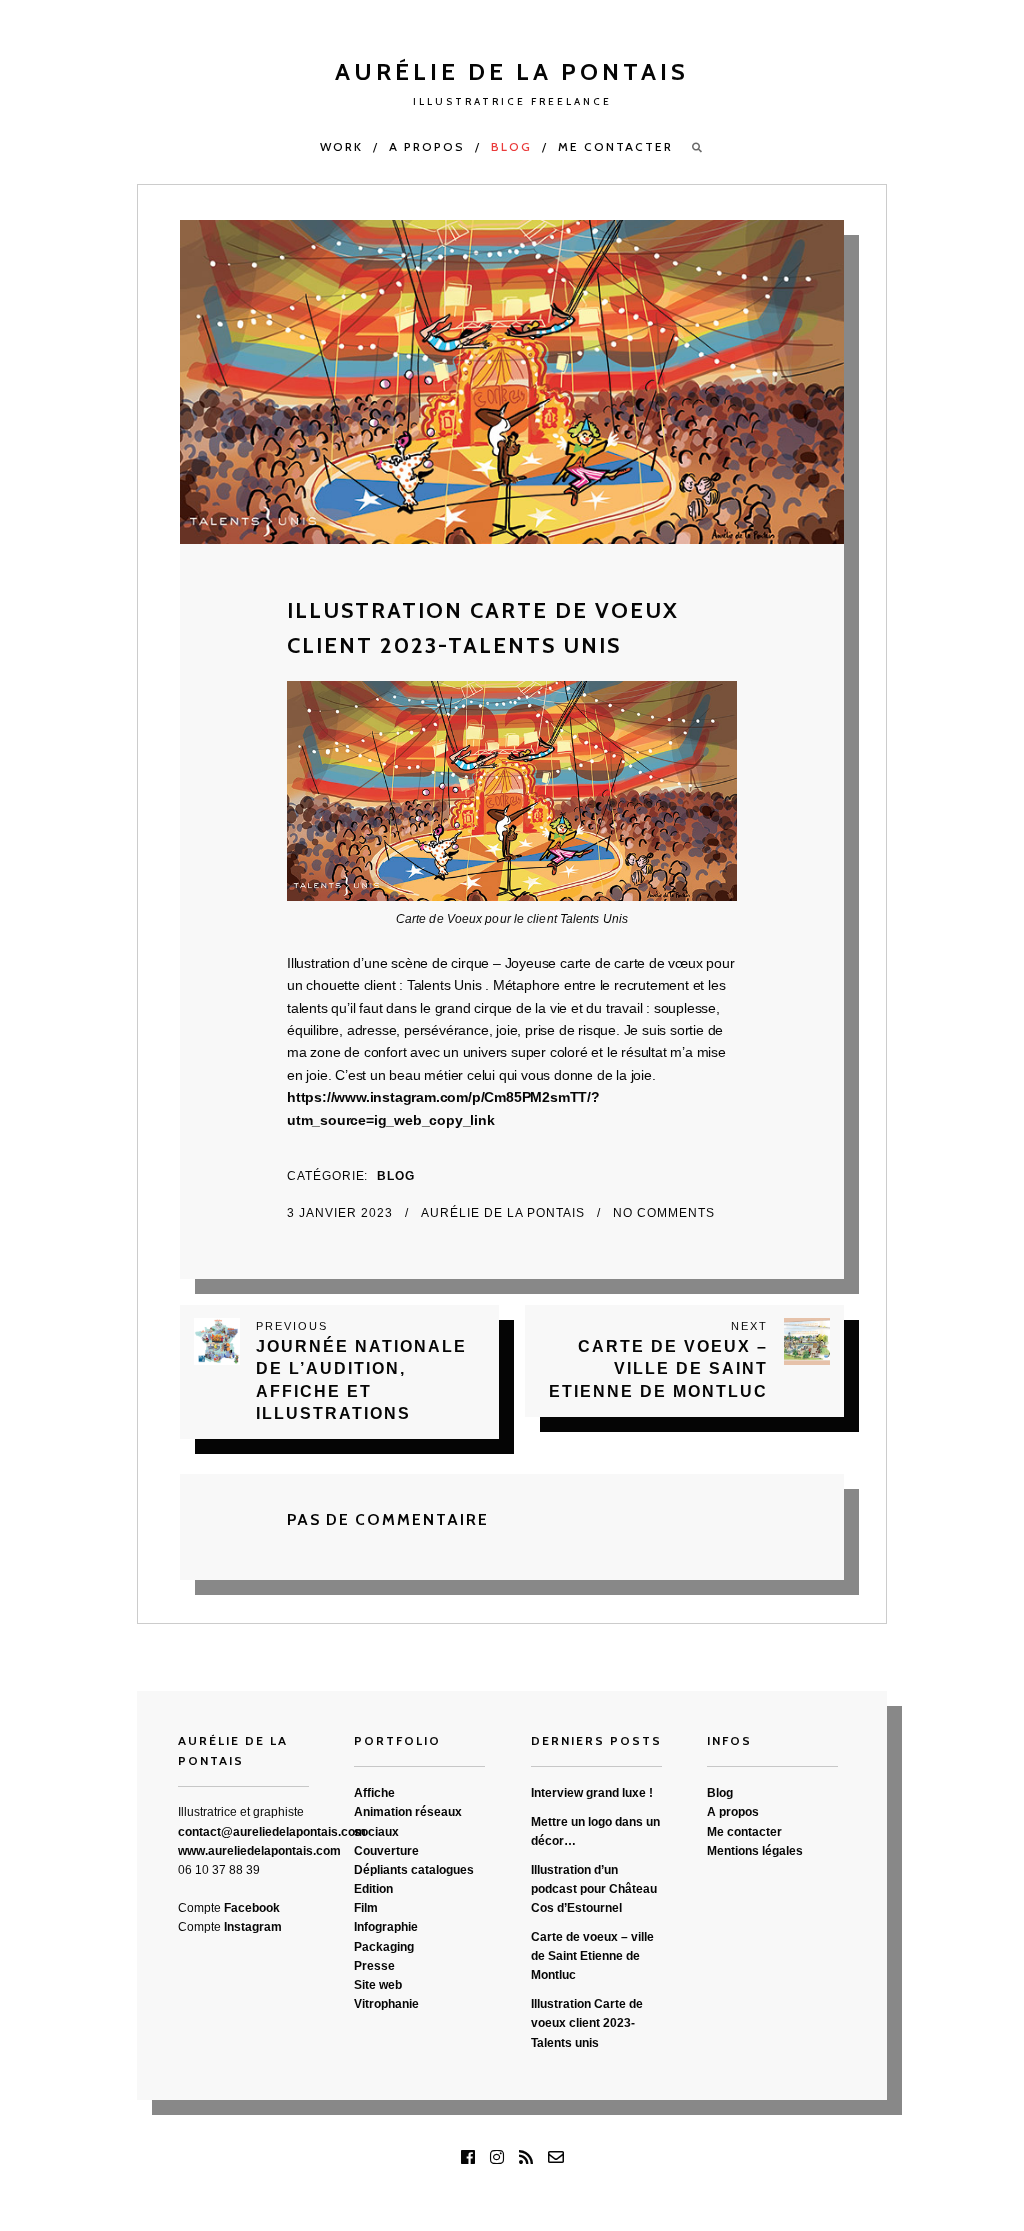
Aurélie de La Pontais (505, 1213)
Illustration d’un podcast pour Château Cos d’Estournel (594, 1889)
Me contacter (615, 146)
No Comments (664, 1213)
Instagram (253, 1927)
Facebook (252, 1908)
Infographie (386, 1927)
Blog (511, 146)
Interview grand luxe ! (592, 1793)
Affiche (374, 1793)
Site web (378, 1985)
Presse (374, 1966)
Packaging (384, 1947)
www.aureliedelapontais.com (259, 1851)
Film (366, 1908)
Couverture (386, 1851)
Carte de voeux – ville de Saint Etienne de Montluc (592, 1956)
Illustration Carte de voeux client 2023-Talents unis (587, 2023)
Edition (373, 1889)
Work (341, 146)
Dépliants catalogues (414, 1870)
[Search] (698, 147)
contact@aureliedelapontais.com (272, 1832)
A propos (427, 146)
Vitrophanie (386, 2004)
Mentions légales (755, 1851)
